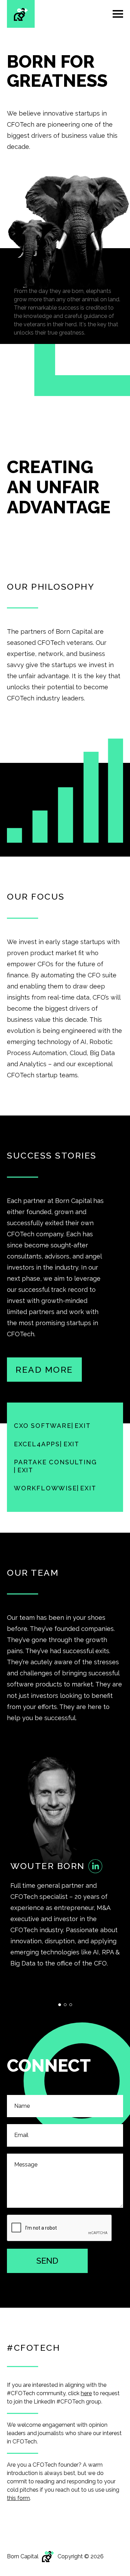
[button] (60, 2005)
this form (18, 2498)
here (86, 2393)
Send (47, 2261)
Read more (44, 1370)
